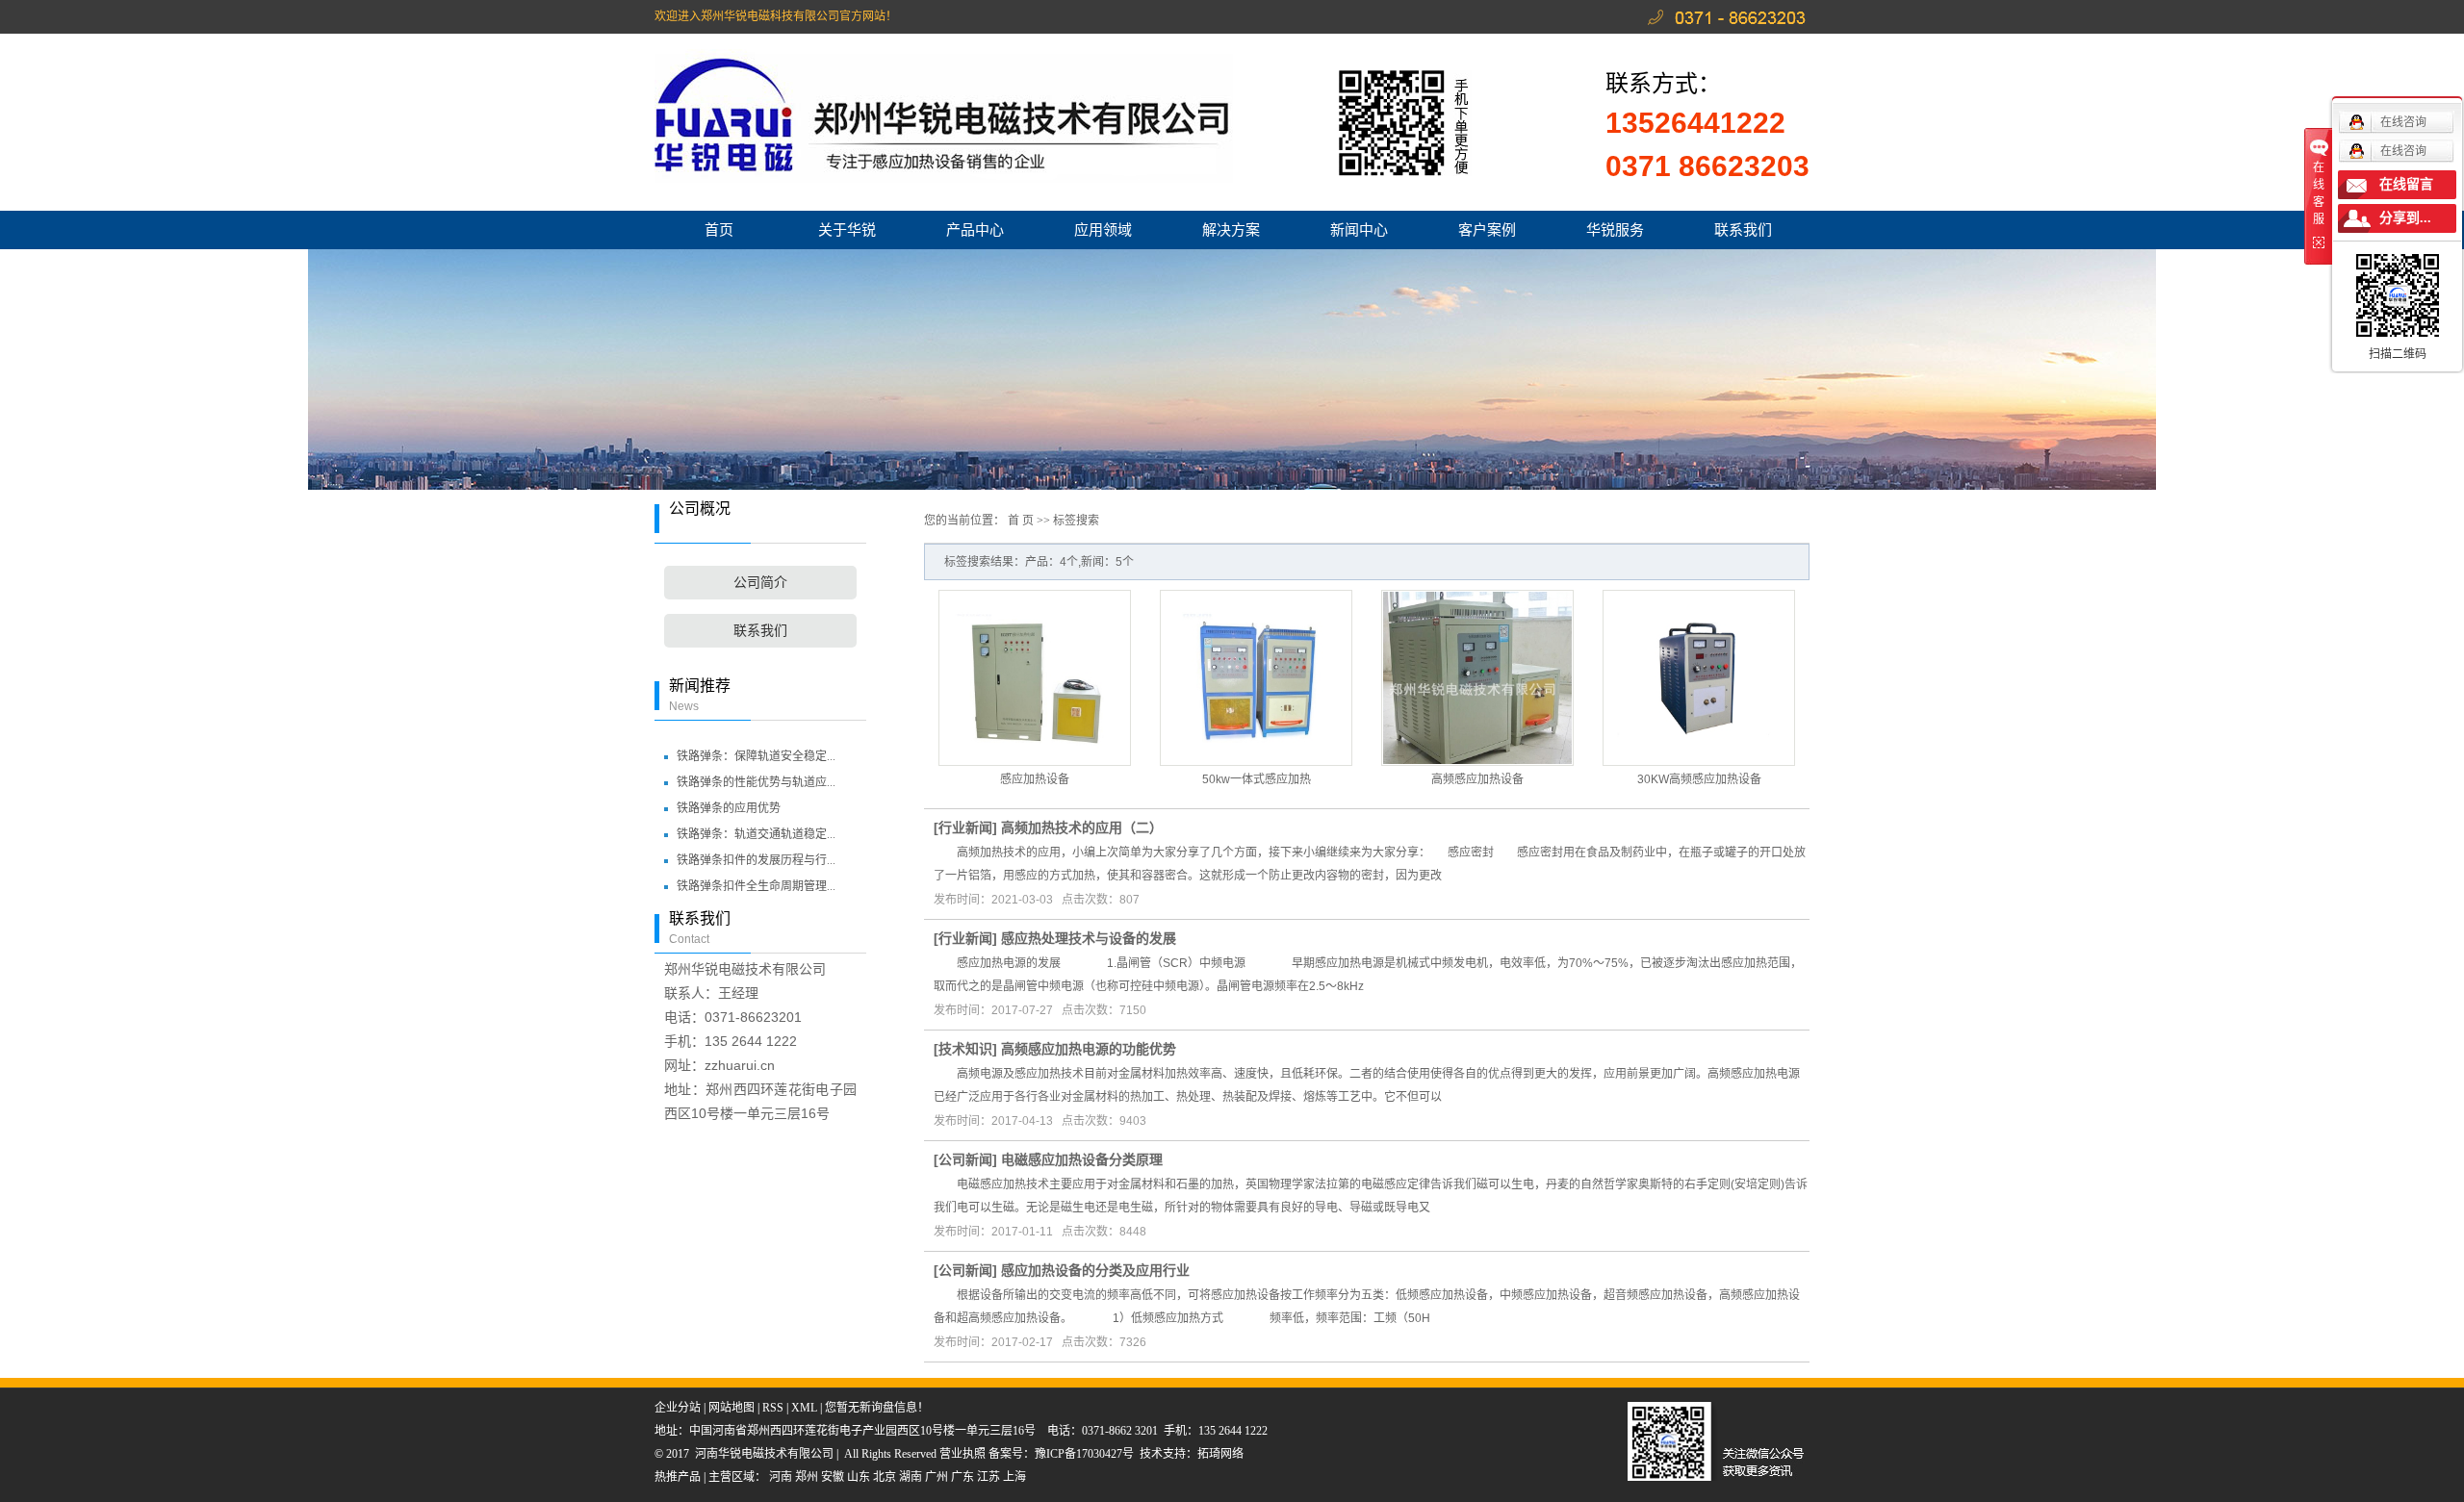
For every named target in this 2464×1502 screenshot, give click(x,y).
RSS (773, 1408)
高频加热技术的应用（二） (1082, 827)
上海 (1014, 1477)
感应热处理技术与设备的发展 (1089, 938)
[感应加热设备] (1035, 678)
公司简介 (760, 583)
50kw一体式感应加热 (1257, 779)
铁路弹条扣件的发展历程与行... (756, 860)
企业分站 (678, 1408)
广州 (937, 1477)
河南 (781, 1477)
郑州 (807, 1477)
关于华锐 (847, 229)
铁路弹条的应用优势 (729, 808)
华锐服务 (1615, 229)
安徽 (833, 1477)
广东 (962, 1477)
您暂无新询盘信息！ (877, 1408)
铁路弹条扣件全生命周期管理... (756, 886)
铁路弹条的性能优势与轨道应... (756, 782)
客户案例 (1487, 229)
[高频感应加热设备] (1477, 678)
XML (804, 1408)
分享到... (2405, 218)
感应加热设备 (1035, 779)
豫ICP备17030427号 (1084, 1454)
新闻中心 (1359, 229)
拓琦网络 (1220, 1454)
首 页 (1021, 521)
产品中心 (975, 229)
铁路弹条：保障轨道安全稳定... (756, 756)
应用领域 (1103, 229)
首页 (719, 229)
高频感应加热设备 (1477, 779)
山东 (859, 1477)
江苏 (988, 1477)
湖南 (911, 1477)
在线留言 (2406, 184)
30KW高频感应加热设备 (1699, 779)
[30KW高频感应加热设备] (1699, 678)
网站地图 (731, 1408)
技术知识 (965, 1049)
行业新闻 (965, 827)
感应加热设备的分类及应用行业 (1095, 1270)
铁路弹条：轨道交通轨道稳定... (756, 834)
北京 (885, 1477)
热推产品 (678, 1477)
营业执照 (964, 1454)
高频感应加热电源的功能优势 (1089, 1049)
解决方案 (1231, 229)
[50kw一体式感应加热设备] (1256, 678)
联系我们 (1743, 229)
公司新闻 (965, 1159)
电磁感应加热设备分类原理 (1082, 1159)
